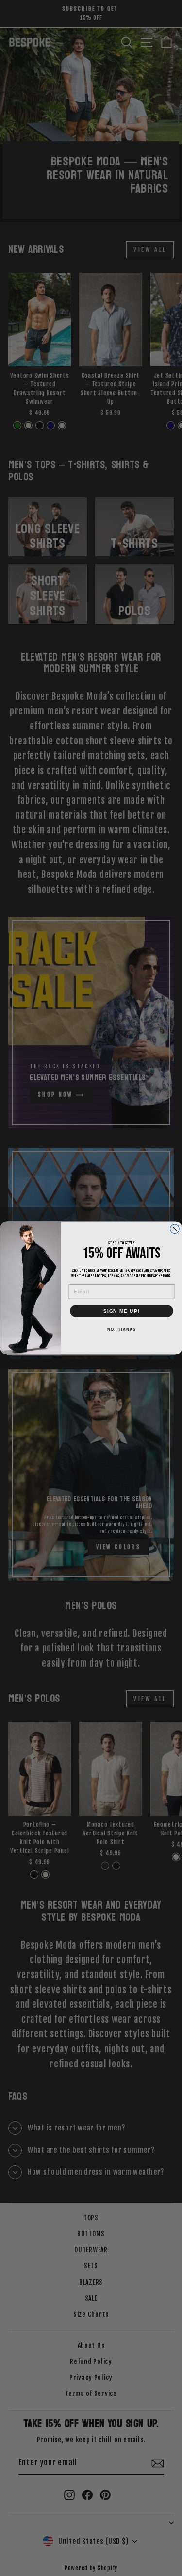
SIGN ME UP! (121, 1311)
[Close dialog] (174, 1229)
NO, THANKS (121, 1329)
